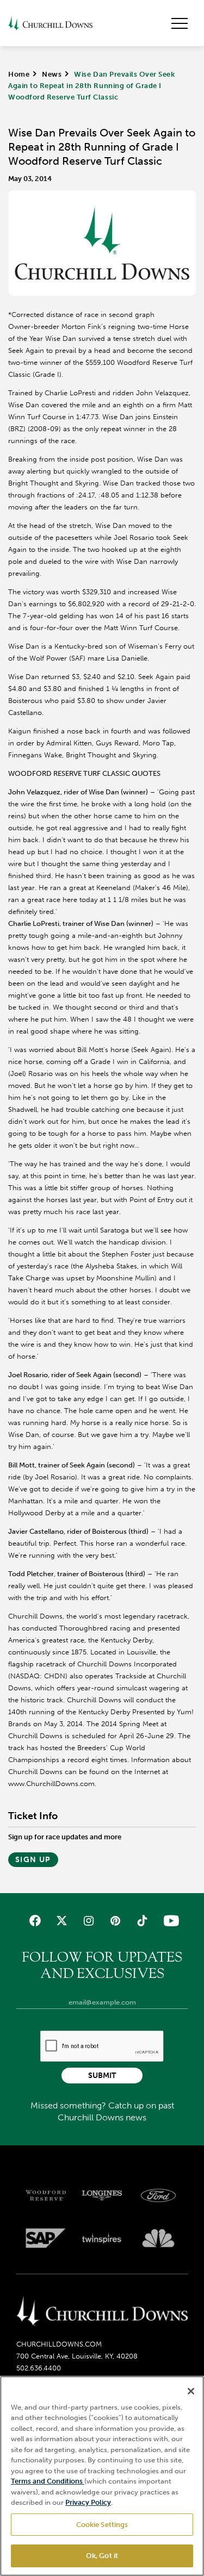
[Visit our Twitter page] (62, 1921)
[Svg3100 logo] (158, 2238)
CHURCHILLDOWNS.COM (59, 2344)
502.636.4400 (39, 2368)
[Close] (191, 2391)
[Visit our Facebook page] (35, 1921)
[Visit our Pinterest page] (116, 1921)
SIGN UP (33, 1860)
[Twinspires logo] (102, 2238)
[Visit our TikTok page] (142, 1921)
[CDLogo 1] (102, 2312)
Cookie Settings (102, 2525)
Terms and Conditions (48, 2481)
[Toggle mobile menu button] (180, 23)
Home (19, 74)
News (52, 74)
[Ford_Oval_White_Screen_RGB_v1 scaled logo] (158, 2195)
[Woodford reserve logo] (46, 2195)
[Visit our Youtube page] (169, 1921)
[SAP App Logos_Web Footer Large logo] (46, 2238)
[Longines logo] (102, 2195)
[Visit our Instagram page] (88, 1921)
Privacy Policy (88, 2502)
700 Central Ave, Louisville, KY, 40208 (77, 2356)
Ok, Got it (102, 2556)
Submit (102, 2076)
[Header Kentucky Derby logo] (50, 23)
